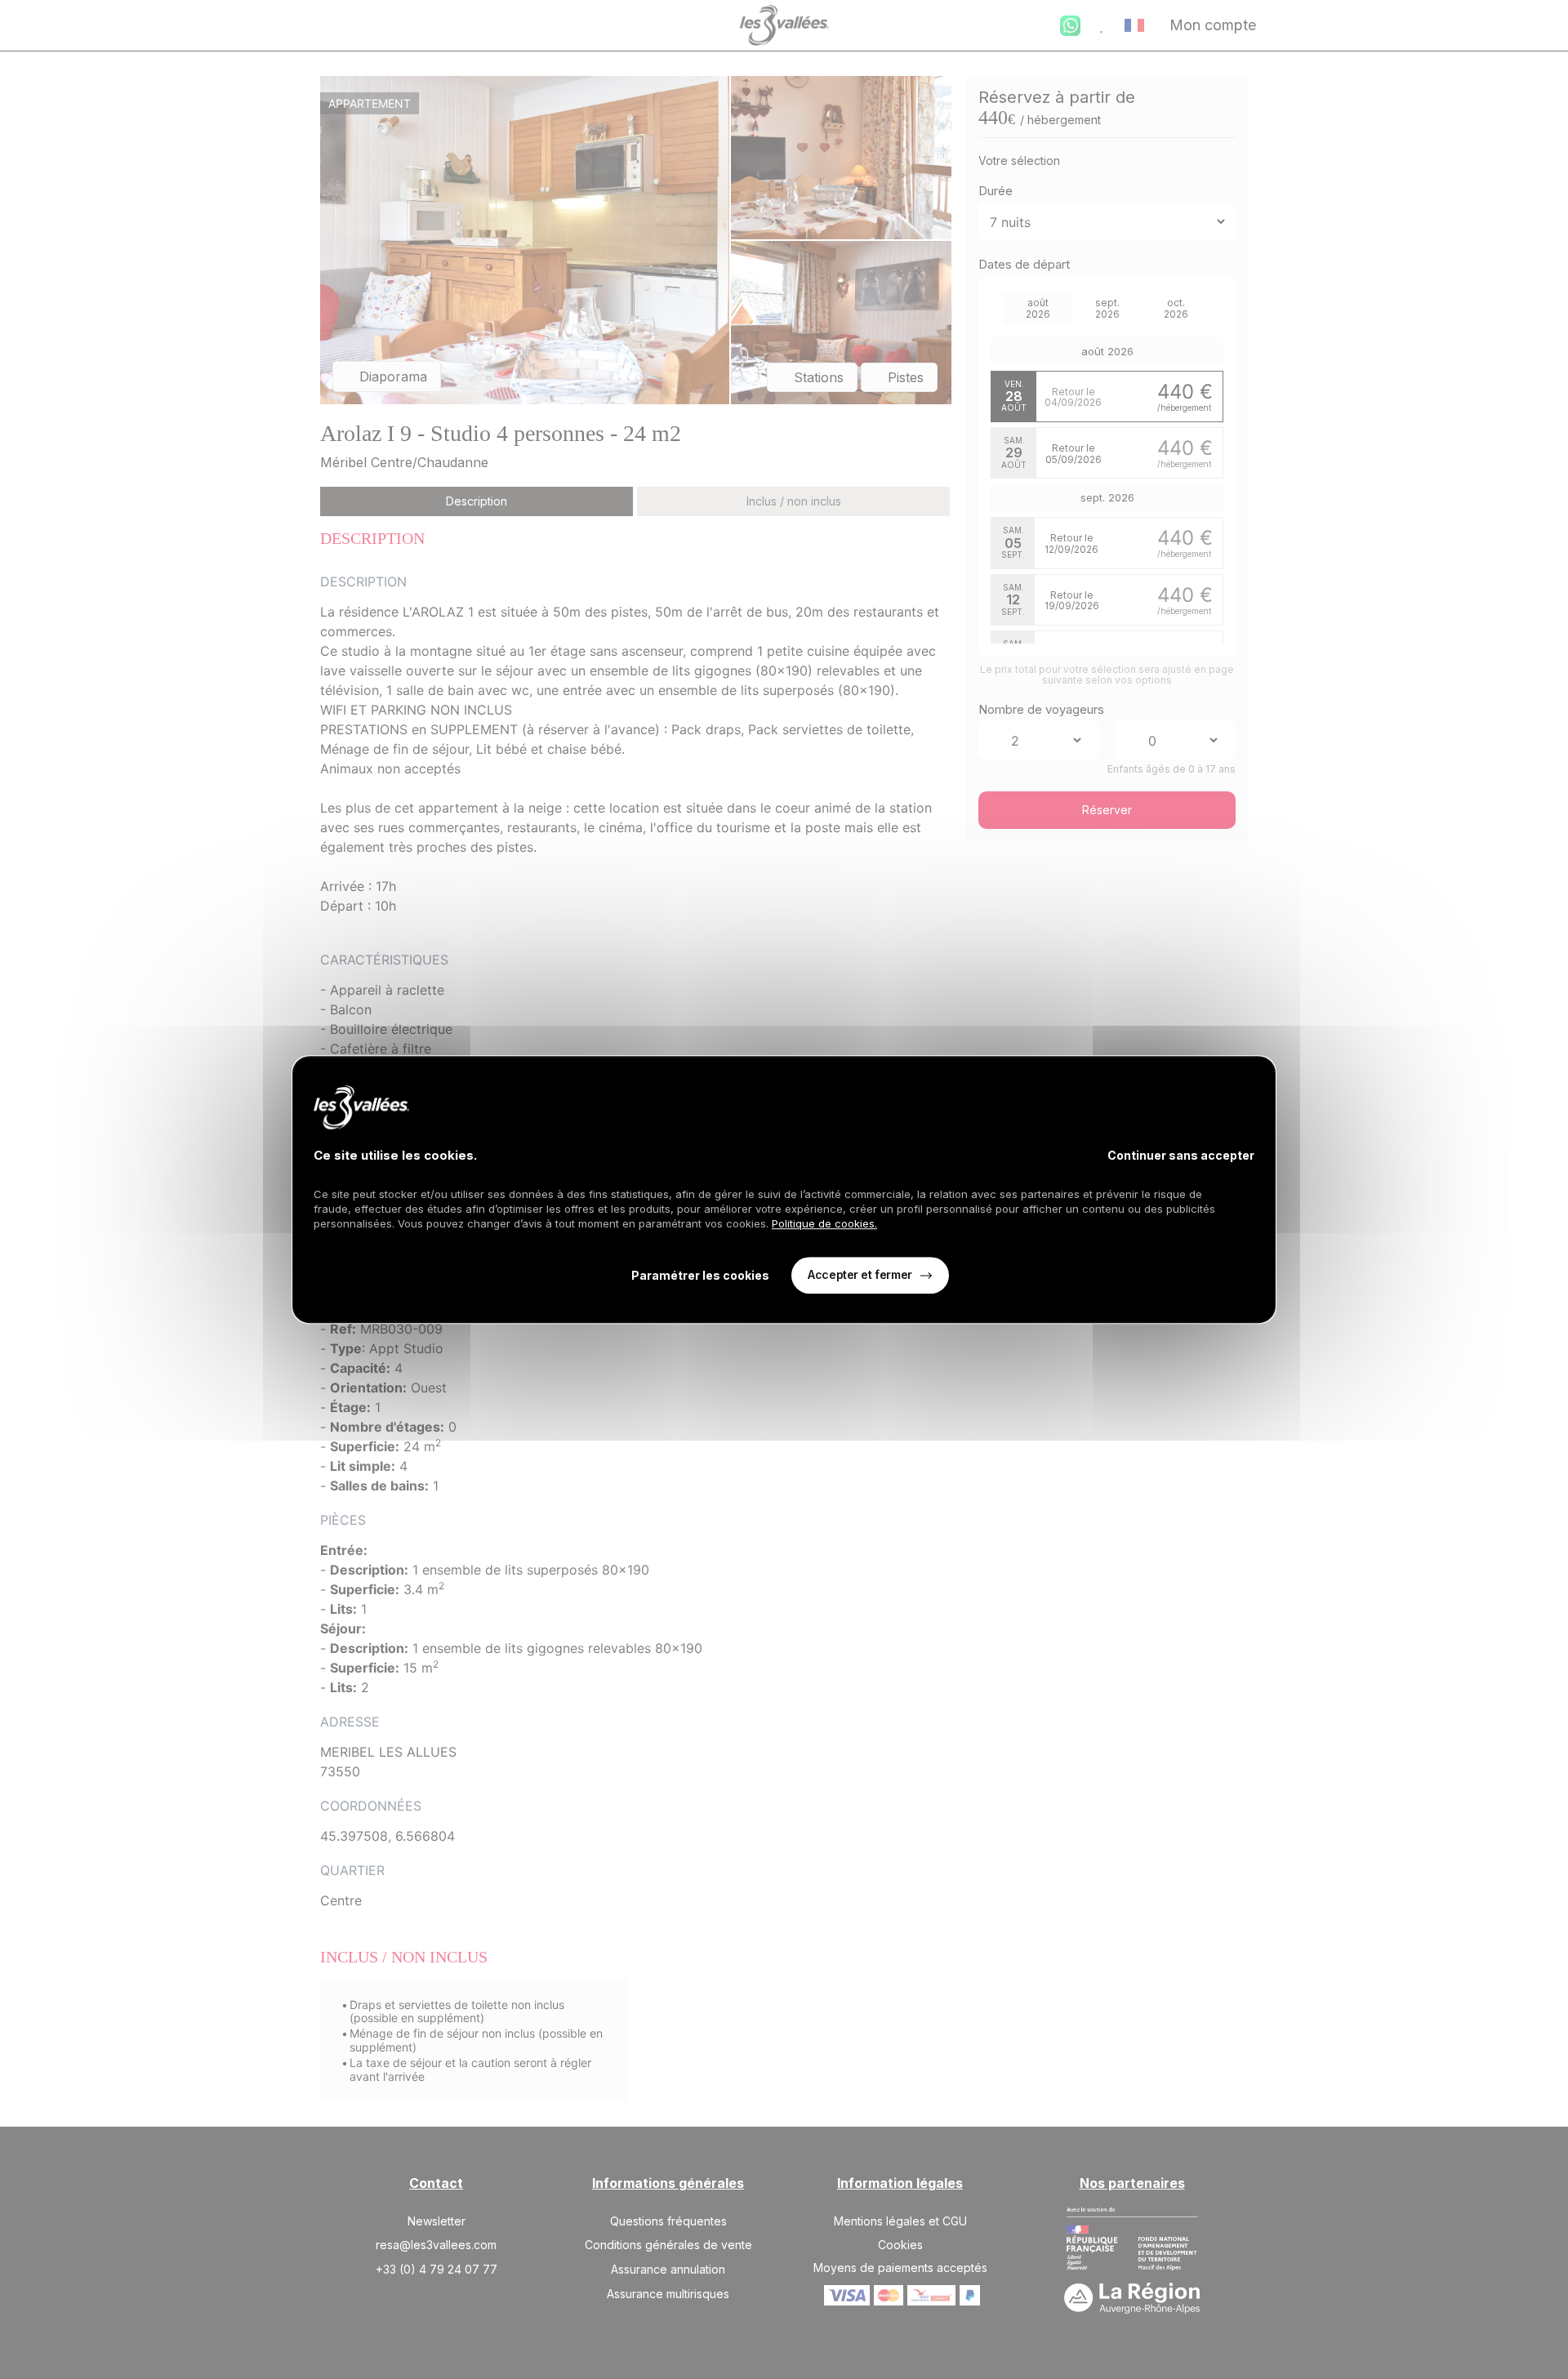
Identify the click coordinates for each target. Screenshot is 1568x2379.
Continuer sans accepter (1181, 1155)
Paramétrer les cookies (700, 1275)
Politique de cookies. (824, 1223)
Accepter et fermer (860, 1275)
